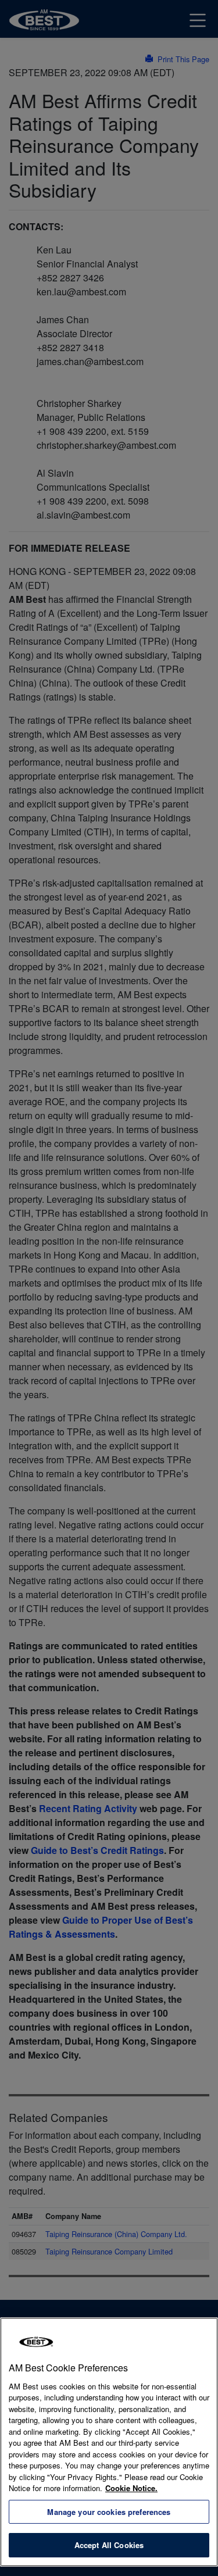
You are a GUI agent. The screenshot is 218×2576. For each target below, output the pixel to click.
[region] (109, 2442)
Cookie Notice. (131, 2488)
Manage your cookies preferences (109, 2512)
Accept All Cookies (109, 2545)
